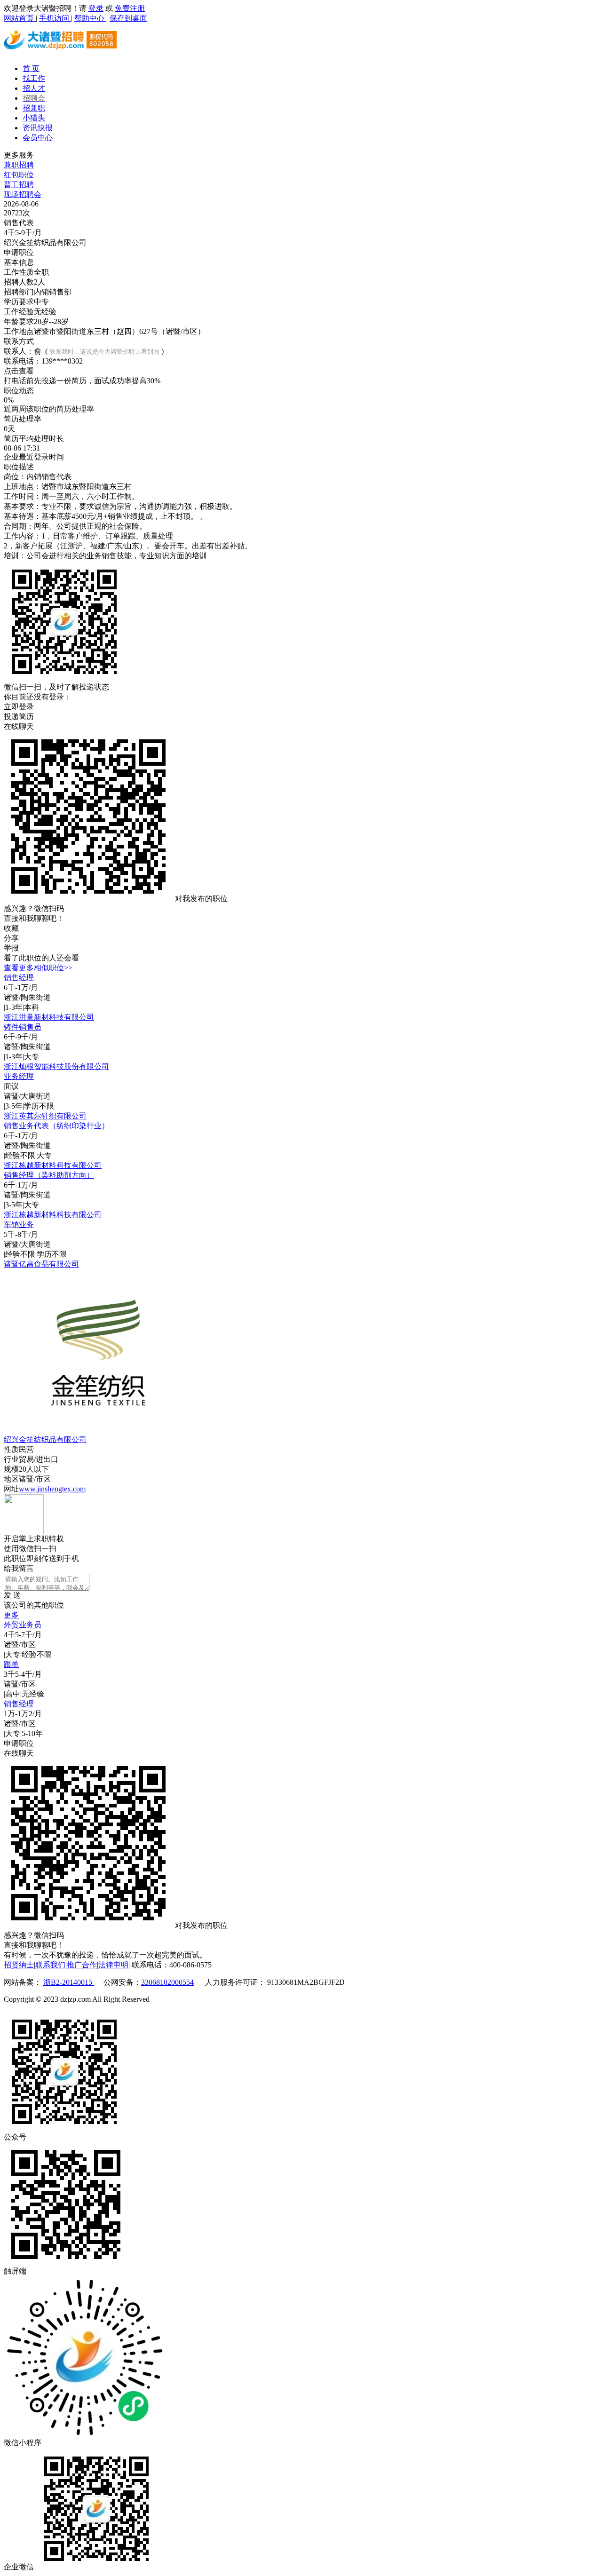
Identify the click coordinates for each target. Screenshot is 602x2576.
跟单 (11, 1664)
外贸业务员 (23, 1625)
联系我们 (50, 1965)
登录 (96, 8)
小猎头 (34, 118)
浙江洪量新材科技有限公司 (49, 1017)
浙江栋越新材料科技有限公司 (53, 1165)
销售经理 (19, 978)
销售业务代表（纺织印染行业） (56, 1126)
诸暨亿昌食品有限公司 (41, 1264)
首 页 (31, 68)
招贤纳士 (19, 1965)
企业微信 (19, 2567)
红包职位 (19, 175)
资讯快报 (38, 128)
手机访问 (55, 18)
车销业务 (19, 1225)
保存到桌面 (128, 18)
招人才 (34, 88)
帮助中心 (90, 18)
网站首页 (20, 18)
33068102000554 (167, 1982)
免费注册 (130, 8)
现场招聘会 (23, 194)
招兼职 (34, 108)
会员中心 (38, 138)
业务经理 (19, 1076)
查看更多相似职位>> (38, 968)
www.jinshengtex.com (52, 1489)
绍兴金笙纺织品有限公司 (45, 1439)
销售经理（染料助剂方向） (49, 1175)
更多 (11, 1615)
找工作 (34, 78)
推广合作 (82, 1965)
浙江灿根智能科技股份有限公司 (56, 1066)
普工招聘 (19, 185)
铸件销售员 (23, 1027)
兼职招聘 (19, 165)
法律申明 (113, 1965)
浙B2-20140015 (69, 1982)
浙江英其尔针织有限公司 (45, 1116)
